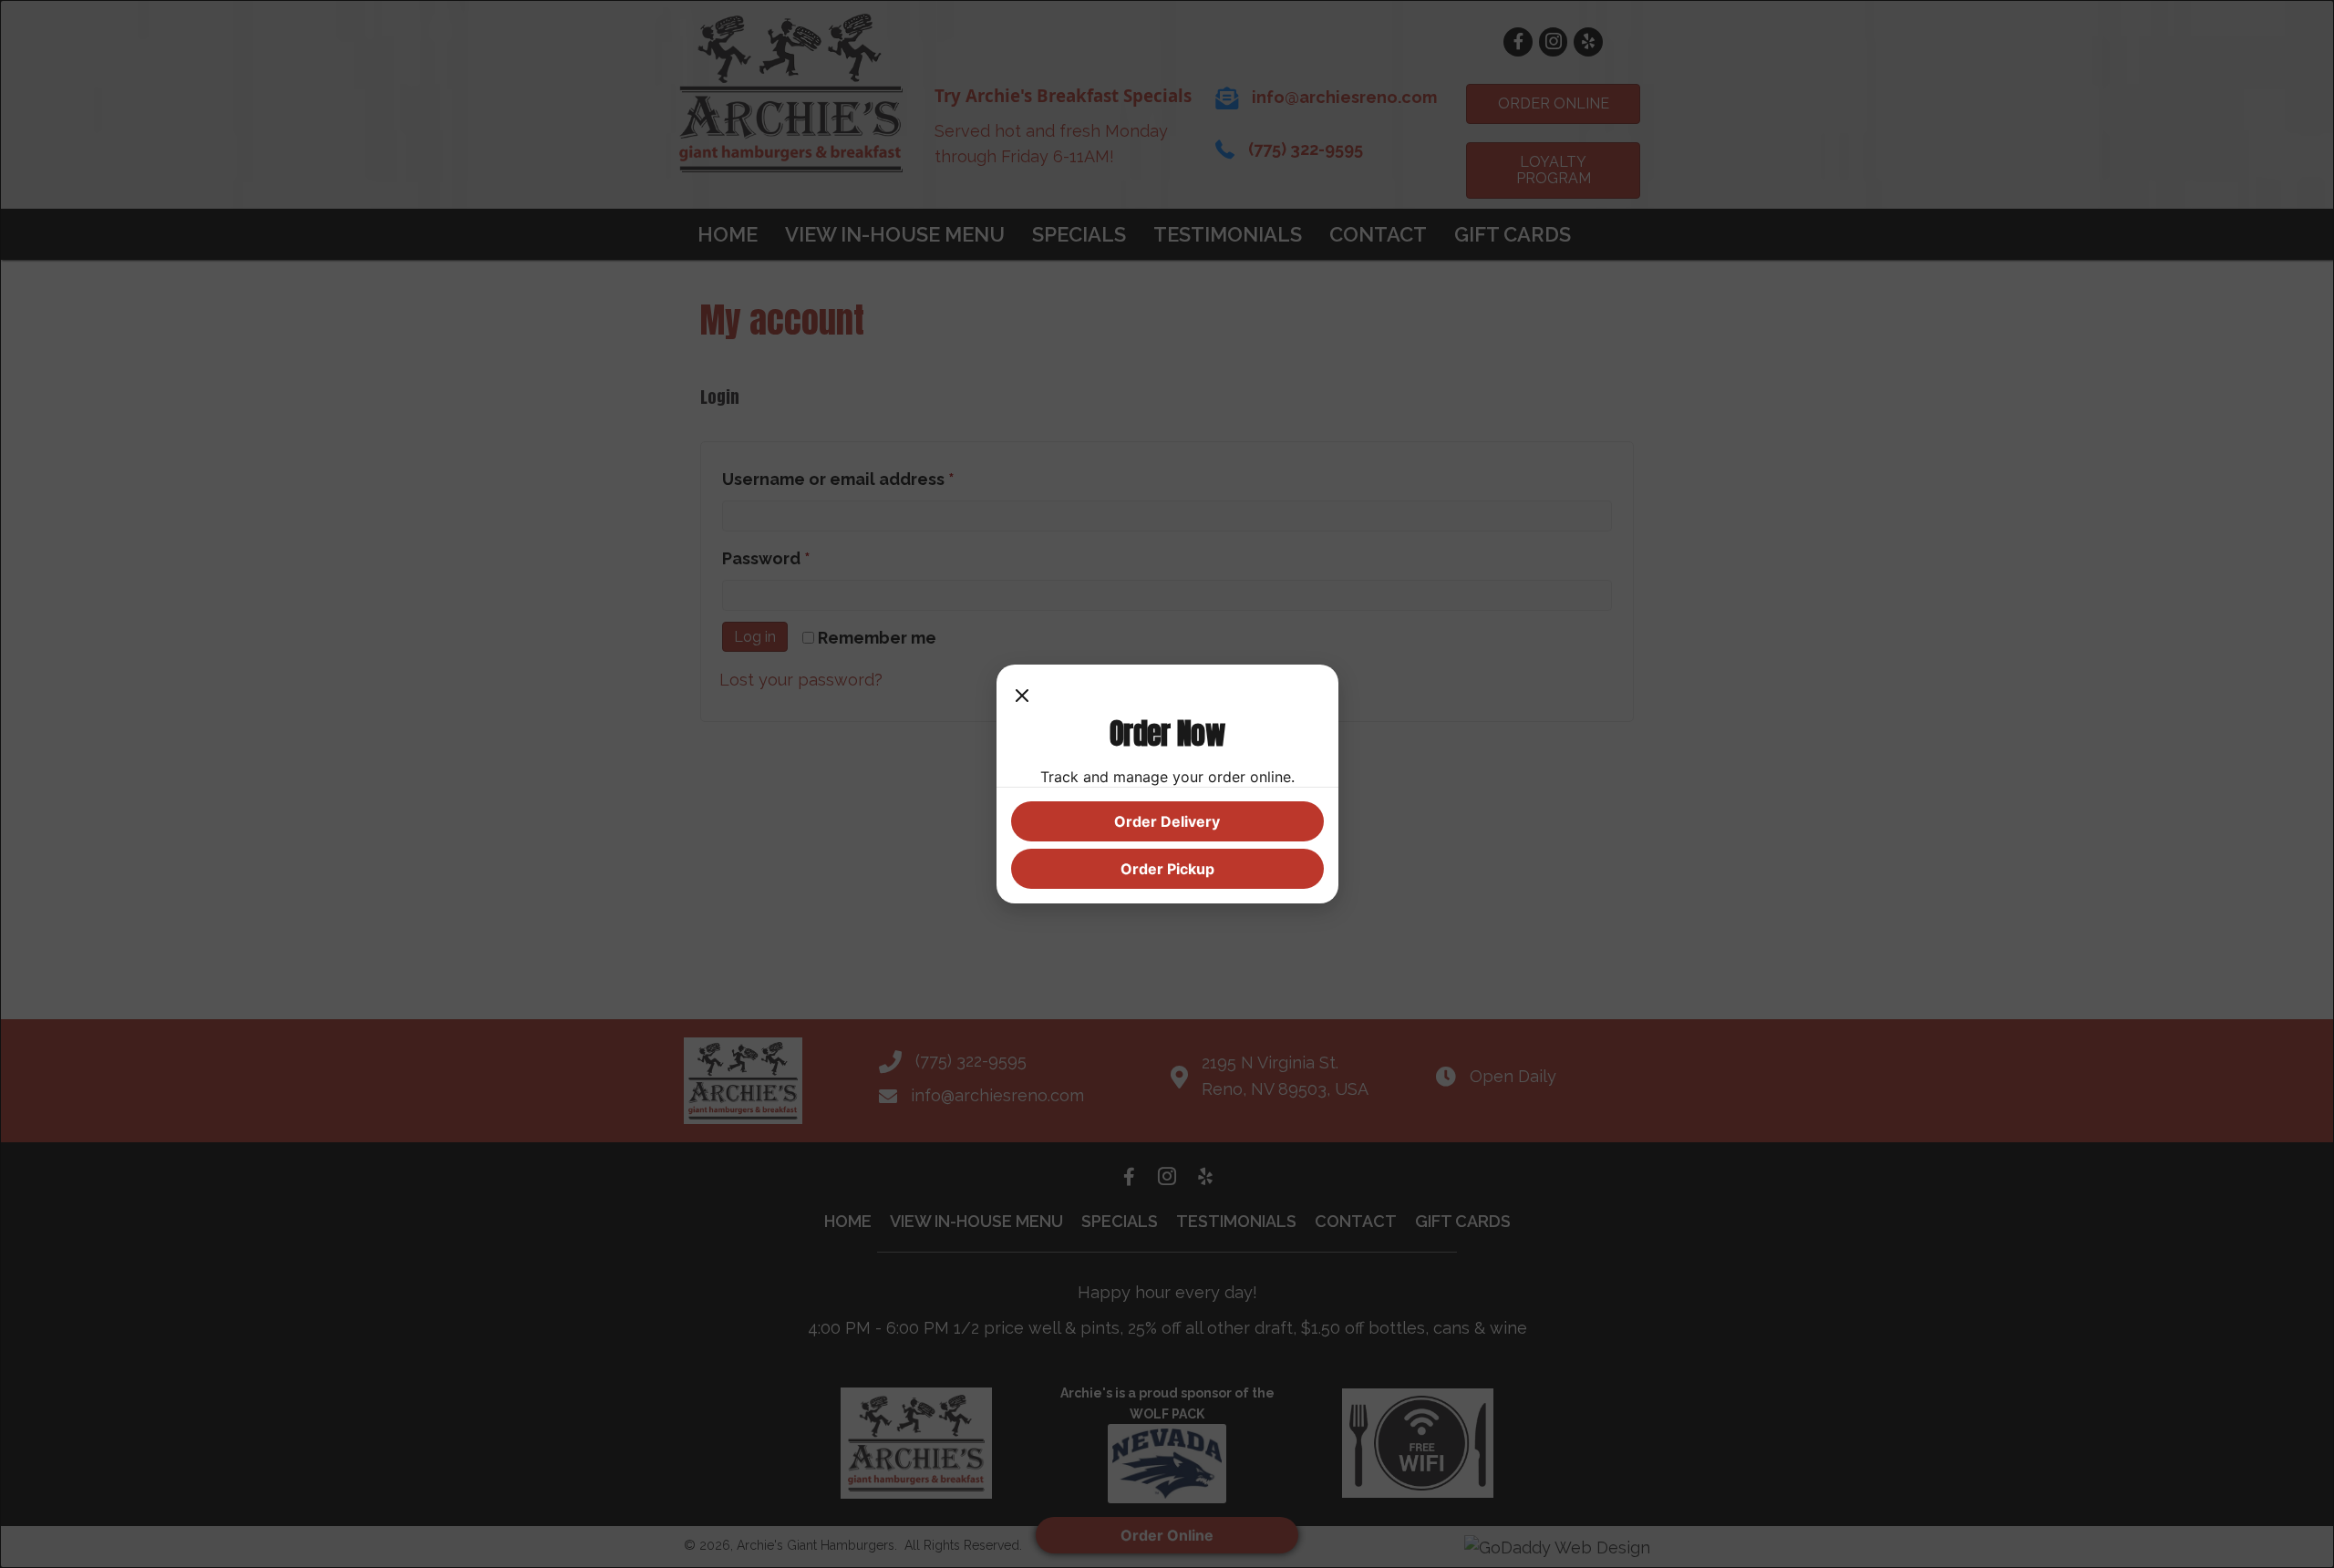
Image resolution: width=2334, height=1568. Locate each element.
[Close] (1022, 697)
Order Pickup (1167, 869)
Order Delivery (1167, 821)
